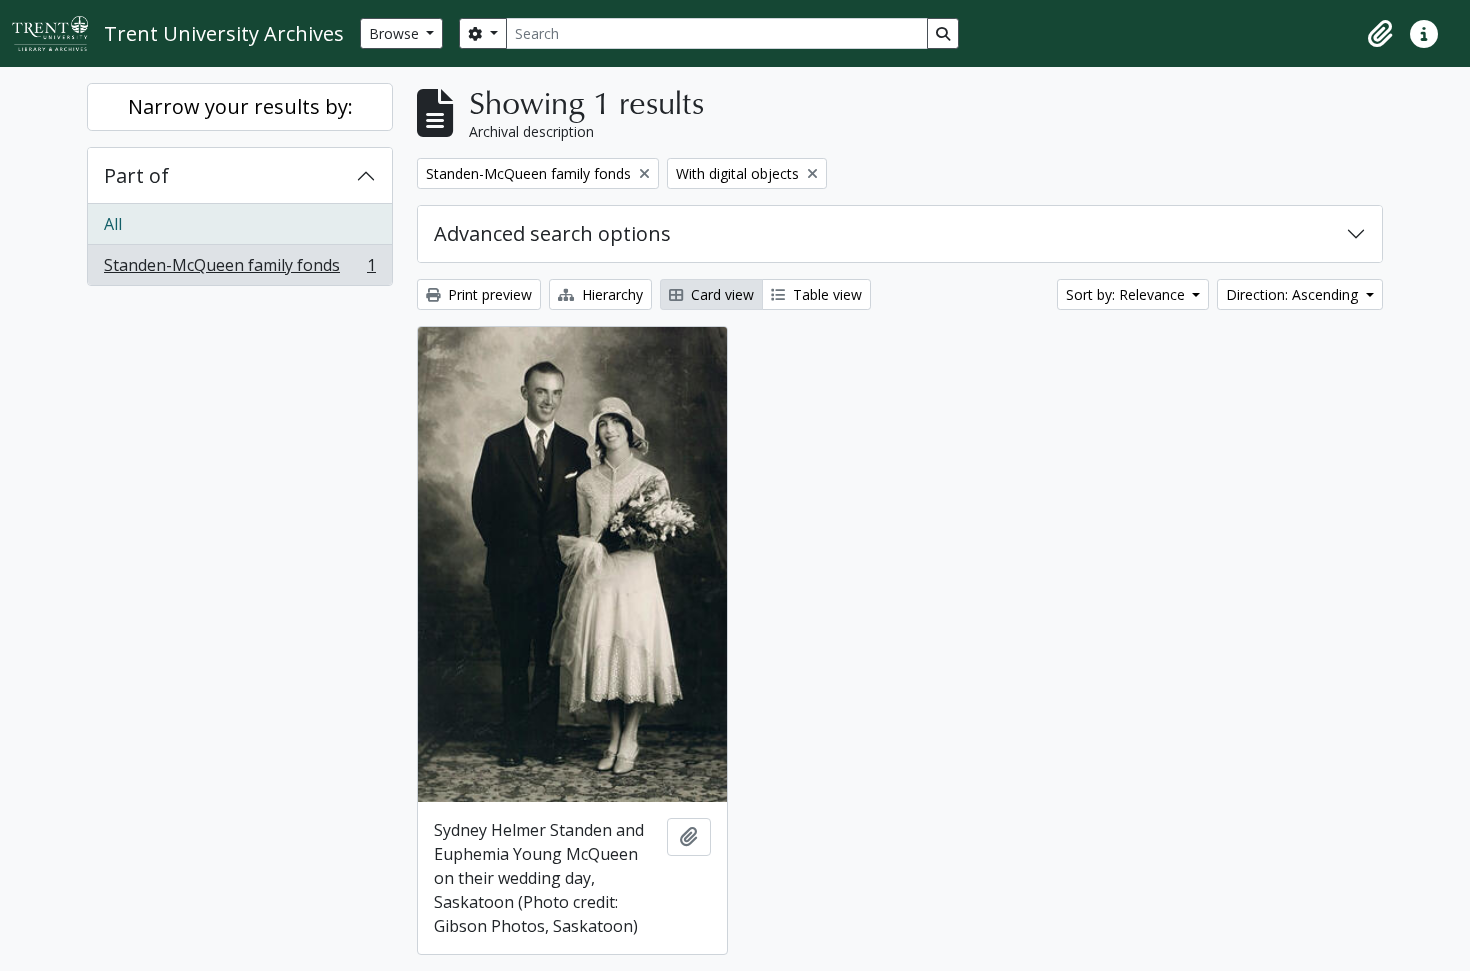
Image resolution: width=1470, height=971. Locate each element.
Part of (136, 175)
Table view (825, 294)
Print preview (488, 294)
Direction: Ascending (1294, 294)
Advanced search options (552, 233)
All (113, 224)
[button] (1380, 34)
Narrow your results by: (240, 106)
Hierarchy (610, 294)
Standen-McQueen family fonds (239, 269)
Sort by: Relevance (1127, 294)
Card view (720, 294)
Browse (396, 33)
